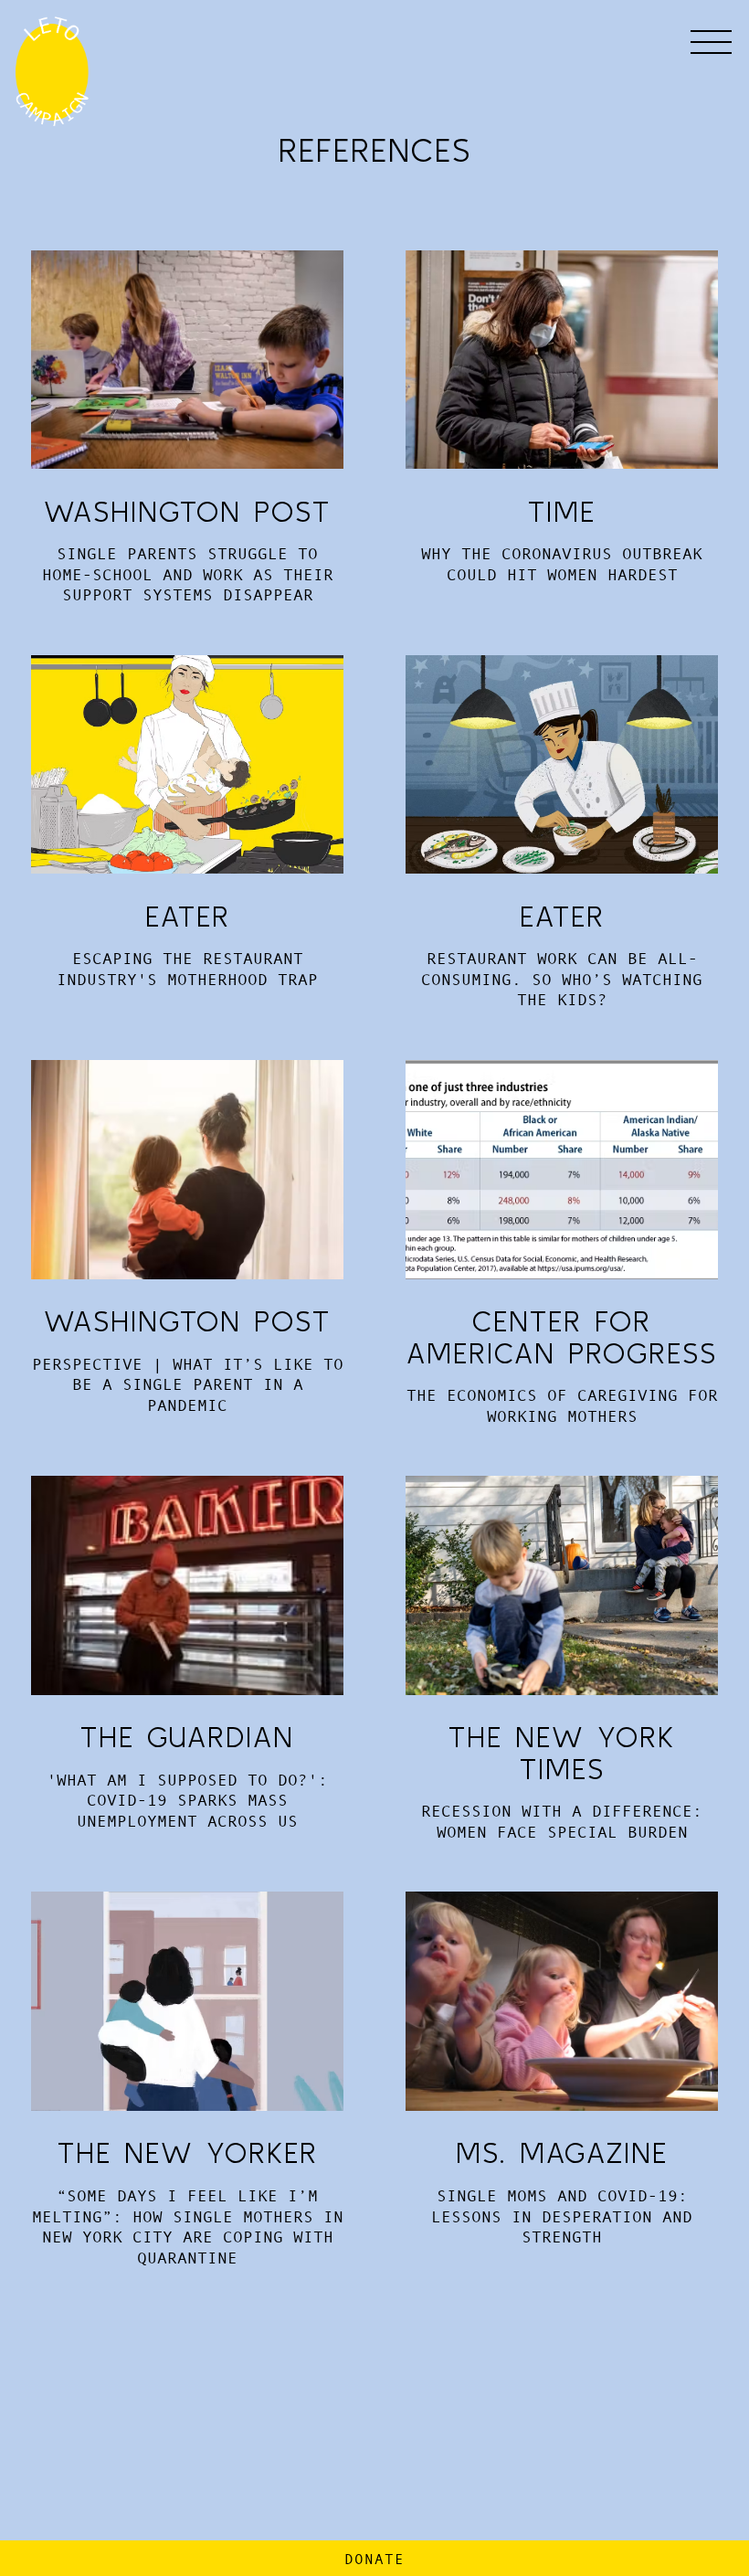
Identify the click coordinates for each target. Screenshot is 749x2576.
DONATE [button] (374, 2559)
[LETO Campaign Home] (61, 70)
